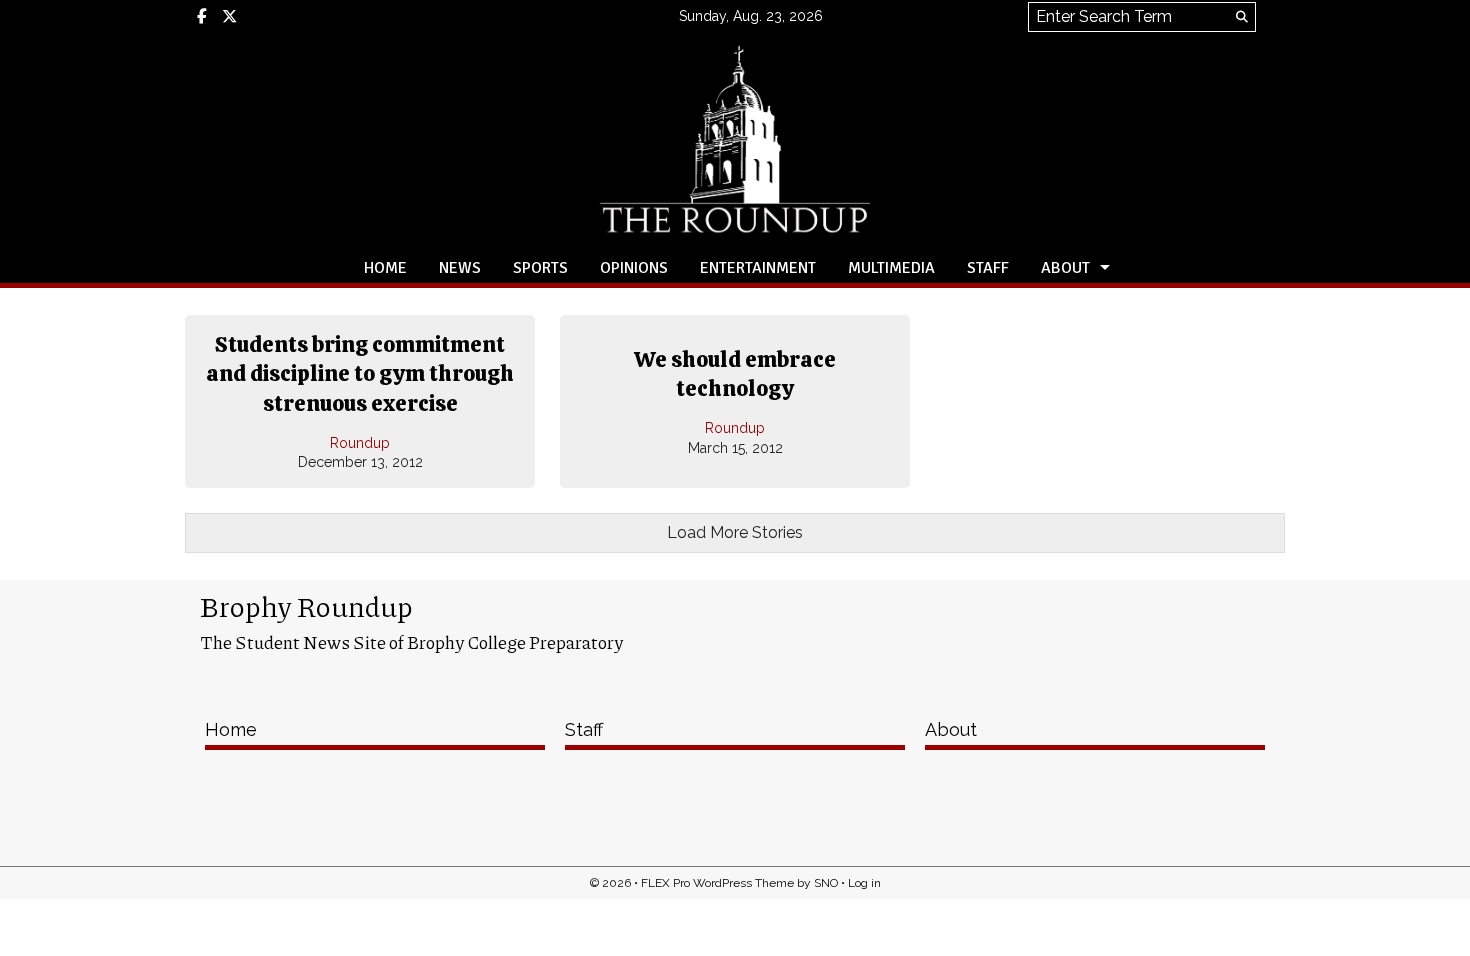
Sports (540, 268)
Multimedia (891, 268)
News (460, 268)
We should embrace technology (735, 374)
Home (385, 268)
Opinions (634, 268)
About (1065, 268)
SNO (826, 883)
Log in (864, 883)
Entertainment (758, 268)
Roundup (360, 443)
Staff (988, 268)
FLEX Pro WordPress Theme (717, 883)
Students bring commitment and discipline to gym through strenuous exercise (360, 374)
